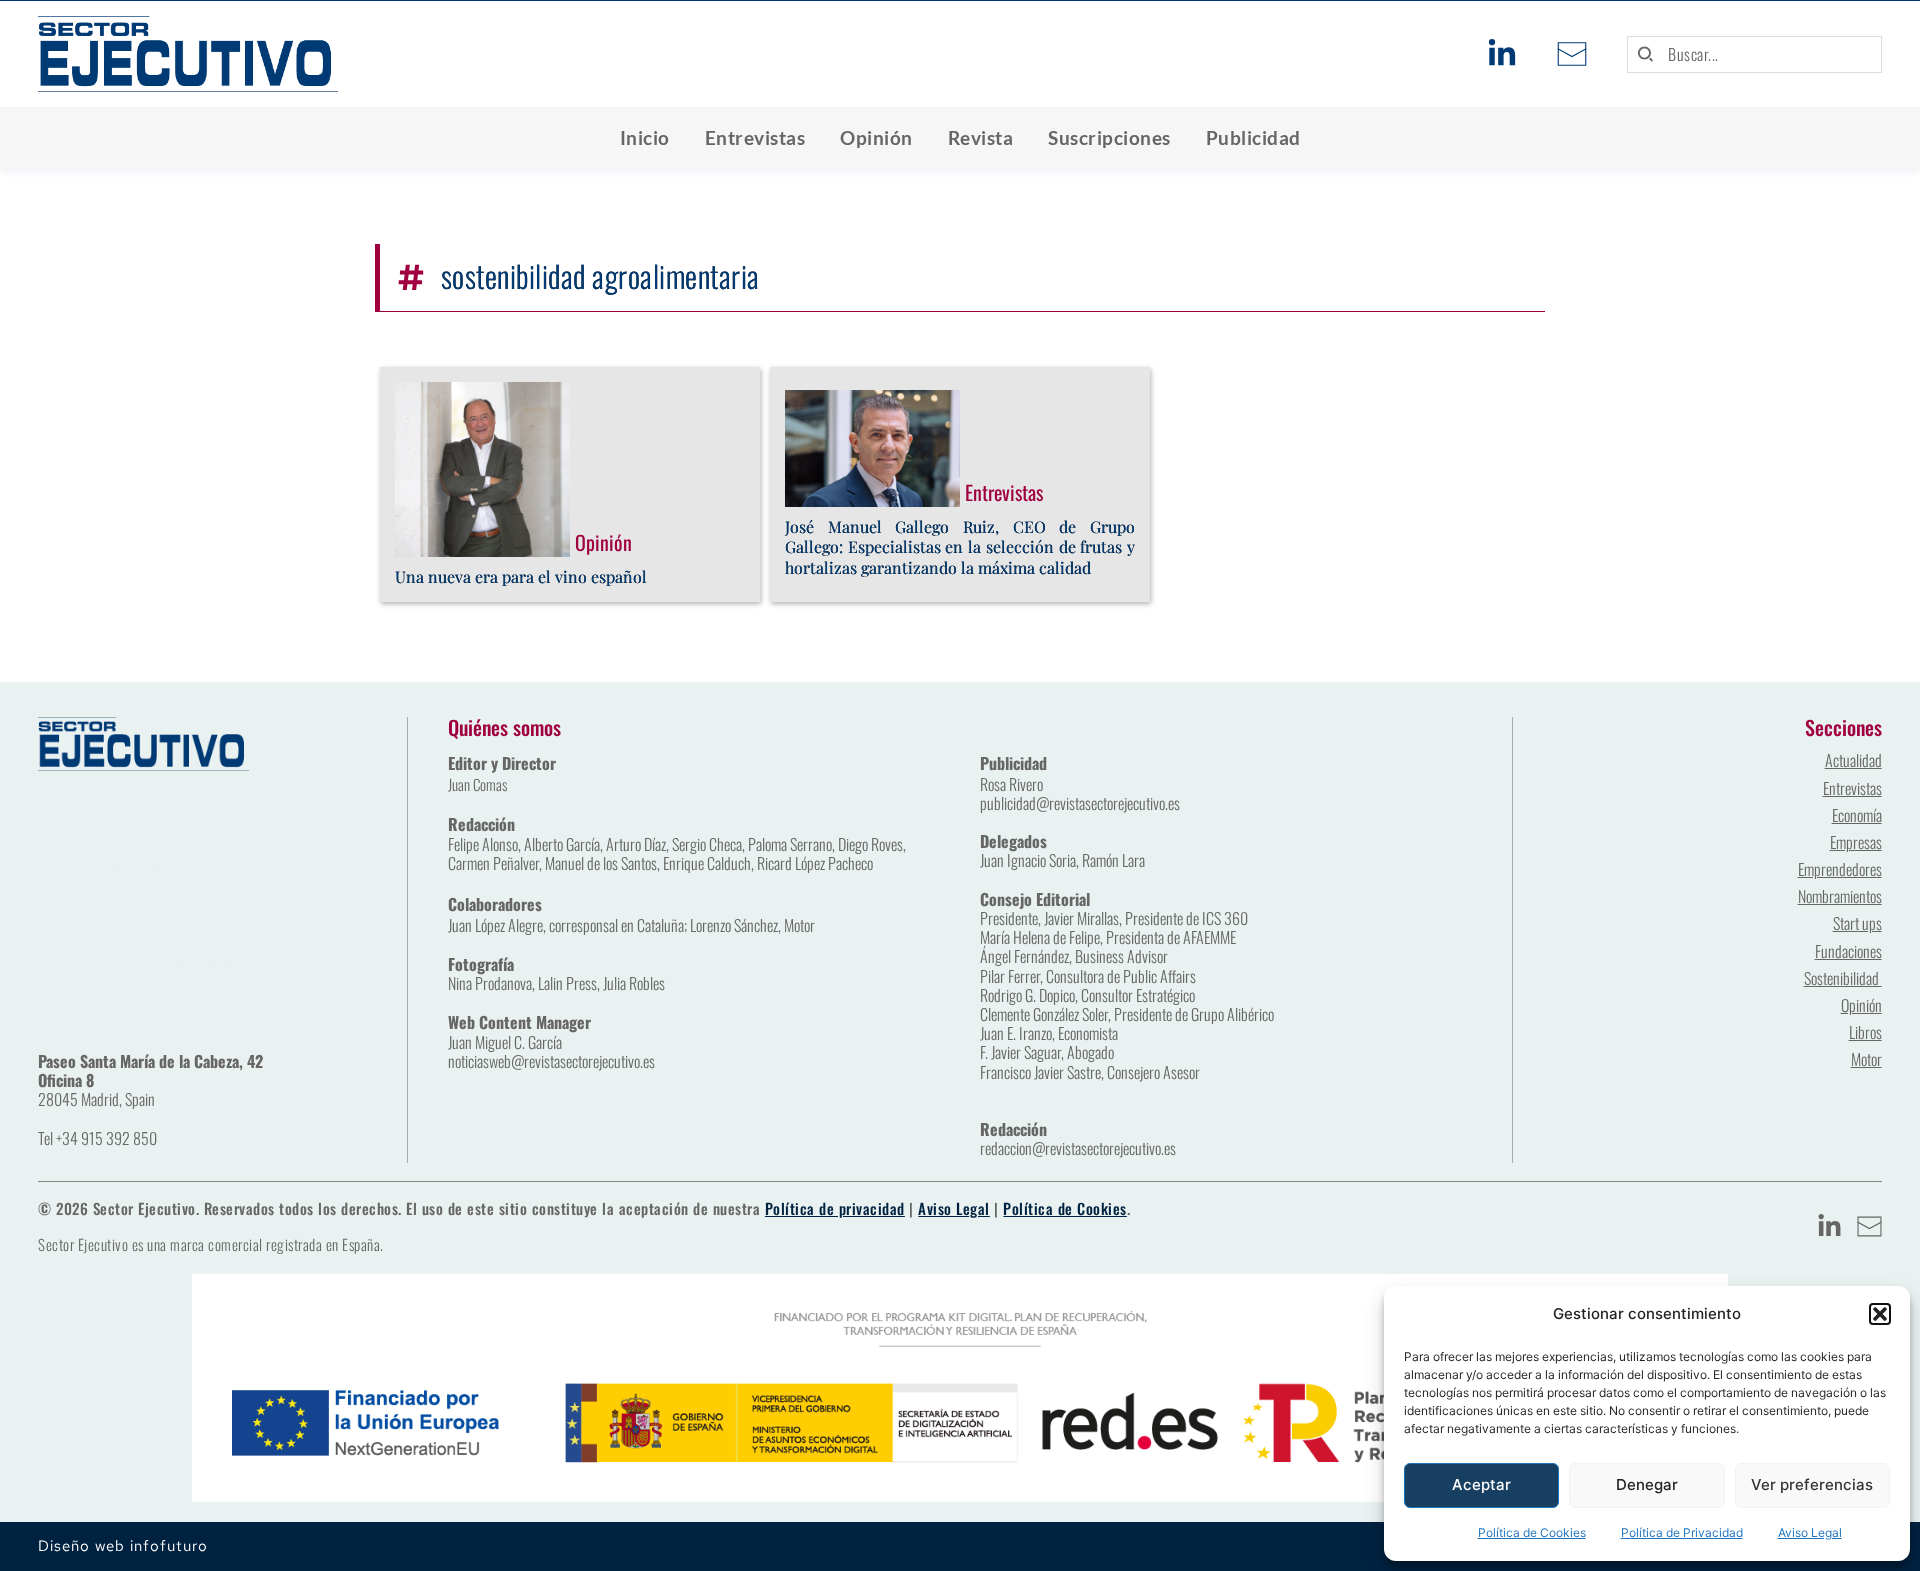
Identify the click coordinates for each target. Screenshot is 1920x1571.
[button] (1880, 1314)
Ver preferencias (1812, 1484)
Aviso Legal (1810, 1532)
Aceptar (1481, 1484)
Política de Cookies (1532, 1532)
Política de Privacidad (1682, 1532)
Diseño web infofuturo (123, 1546)
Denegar (1647, 1484)
